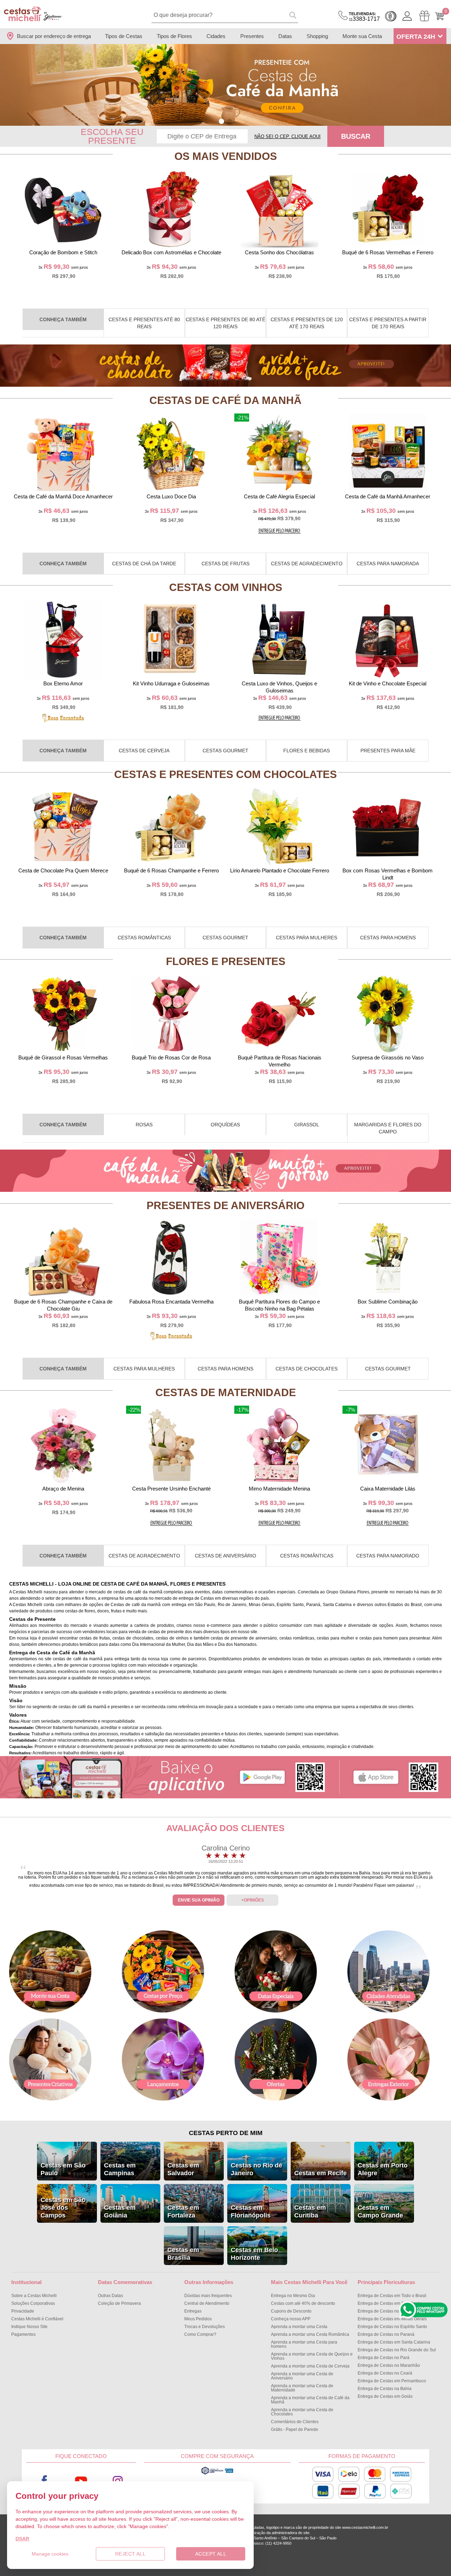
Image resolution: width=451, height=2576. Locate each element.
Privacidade (23, 2311)
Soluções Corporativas (33, 2303)
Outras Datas (110, 2296)
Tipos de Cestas (124, 36)
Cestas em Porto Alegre (383, 2169)
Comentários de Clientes (295, 2422)
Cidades (216, 36)
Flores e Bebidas (307, 751)
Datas (285, 36)
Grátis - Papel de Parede (295, 2429)
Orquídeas (225, 1125)
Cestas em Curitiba (310, 2211)
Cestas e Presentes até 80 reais (144, 323)
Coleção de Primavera (119, 2303)
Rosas (144, 1125)
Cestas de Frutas (225, 564)
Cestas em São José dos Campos (63, 2208)
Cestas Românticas (144, 938)
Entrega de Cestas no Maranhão (389, 2365)
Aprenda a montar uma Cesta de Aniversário (302, 2376)
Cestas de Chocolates (307, 1369)
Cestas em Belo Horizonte (254, 2254)
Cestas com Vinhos (226, 587)
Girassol (307, 1125)
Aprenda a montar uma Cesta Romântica (310, 2334)
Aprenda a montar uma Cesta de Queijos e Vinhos (312, 2356)
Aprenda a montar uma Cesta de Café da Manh (310, 2400)
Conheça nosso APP (291, 2319)
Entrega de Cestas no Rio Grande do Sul (397, 2350)
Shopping (317, 36)
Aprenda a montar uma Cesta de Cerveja (310, 2366)
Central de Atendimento (207, 2303)
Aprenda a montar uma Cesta (299, 2327)
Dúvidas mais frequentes (208, 2296)
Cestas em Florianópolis (251, 2211)
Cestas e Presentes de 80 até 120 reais (225, 323)
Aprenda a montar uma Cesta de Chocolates (302, 2412)
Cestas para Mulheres (307, 938)
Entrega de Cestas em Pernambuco (392, 2381)
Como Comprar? (200, 2334)
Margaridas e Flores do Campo (388, 1128)
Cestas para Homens (388, 938)
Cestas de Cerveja (144, 751)
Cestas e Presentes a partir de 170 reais (388, 323)
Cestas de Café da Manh (225, 400)
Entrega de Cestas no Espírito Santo (392, 2327)
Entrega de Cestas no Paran (386, 2334)
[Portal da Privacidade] (217, 2474)
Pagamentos (23, 2334)
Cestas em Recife (320, 2173)
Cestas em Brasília (183, 2254)
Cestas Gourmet (225, 751)
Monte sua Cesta (362, 36)
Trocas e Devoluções (205, 2327)
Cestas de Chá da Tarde (144, 564)
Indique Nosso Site (29, 2327)
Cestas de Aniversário (225, 1556)
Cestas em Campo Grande (380, 2211)
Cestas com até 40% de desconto (303, 2303)
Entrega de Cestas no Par (384, 2358)
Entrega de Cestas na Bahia (385, 2389)
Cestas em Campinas (120, 2169)
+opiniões (253, 1900)
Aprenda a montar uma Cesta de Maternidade (302, 2388)
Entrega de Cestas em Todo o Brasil (392, 2296)
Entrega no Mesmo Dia (293, 2296)
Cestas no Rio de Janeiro (257, 2169)
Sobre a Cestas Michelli (34, 2296)
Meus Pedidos (198, 2319)
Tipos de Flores (174, 36)
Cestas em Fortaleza (183, 2211)
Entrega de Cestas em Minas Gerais (392, 2319)
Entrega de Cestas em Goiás (385, 2396)
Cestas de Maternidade (226, 1392)
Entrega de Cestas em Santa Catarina (394, 2342)
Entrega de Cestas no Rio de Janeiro (393, 2311)
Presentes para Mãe (388, 751)
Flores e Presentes (226, 961)
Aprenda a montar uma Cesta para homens (304, 2344)
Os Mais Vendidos (226, 156)
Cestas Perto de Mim (226, 2133)
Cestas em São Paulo (63, 2169)
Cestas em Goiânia (120, 2211)
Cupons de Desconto (291, 2311)
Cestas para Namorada (388, 564)
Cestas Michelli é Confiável (37, 2319)
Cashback (391, 16)
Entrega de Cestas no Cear (385, 2373)
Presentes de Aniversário (225, 1205)
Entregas (193, 2311)
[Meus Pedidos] (424, 16)
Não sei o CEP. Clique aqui (288, 136)
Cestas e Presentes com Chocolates (225, 774)
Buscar (356, 136)
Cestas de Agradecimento (307, 564)
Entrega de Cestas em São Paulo (390, 2303)
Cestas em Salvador (183, 2169)
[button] (221, 121)
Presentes (252, 36)
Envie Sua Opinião (199, 1900)
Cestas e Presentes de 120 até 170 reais (307, 323)
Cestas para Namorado (388, 1556)
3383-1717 (364, 17)
